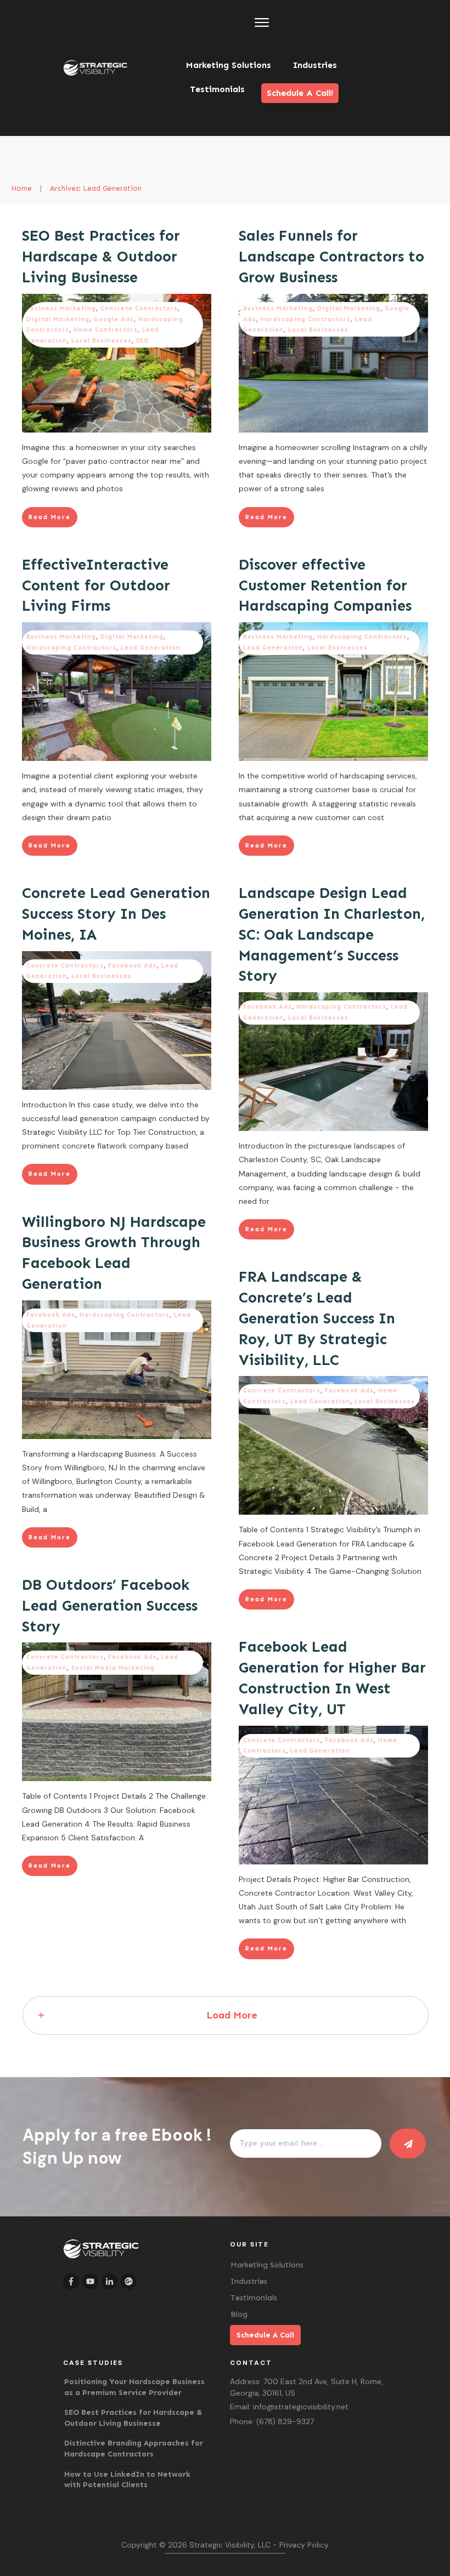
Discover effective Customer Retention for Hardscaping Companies (325, 585)
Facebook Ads (133, 966)
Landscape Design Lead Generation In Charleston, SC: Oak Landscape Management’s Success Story (332, 934)
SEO (143, 341)
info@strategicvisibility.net (301, 2407)
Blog (239, 2314)
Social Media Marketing (113, 1668)
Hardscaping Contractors (306, 319)
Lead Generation (151, 648)
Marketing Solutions (267, 2265)
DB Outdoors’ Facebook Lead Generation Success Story (110, 1606)
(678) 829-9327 (285, 2421)
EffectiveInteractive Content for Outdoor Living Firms (96, 585)
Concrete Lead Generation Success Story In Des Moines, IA (116, 914)
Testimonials (254, 2298)
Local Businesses (102, 341)
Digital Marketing (58, 319)
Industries (249, 2281)
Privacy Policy (304, 2545)
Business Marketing (61, 308)
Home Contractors (106, 330)
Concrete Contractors (139, 308)
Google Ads (114, 319)
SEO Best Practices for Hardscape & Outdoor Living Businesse (101, 257)
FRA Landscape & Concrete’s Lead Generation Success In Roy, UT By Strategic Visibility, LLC (317, 1318)
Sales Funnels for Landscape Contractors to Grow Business (331, 257)
